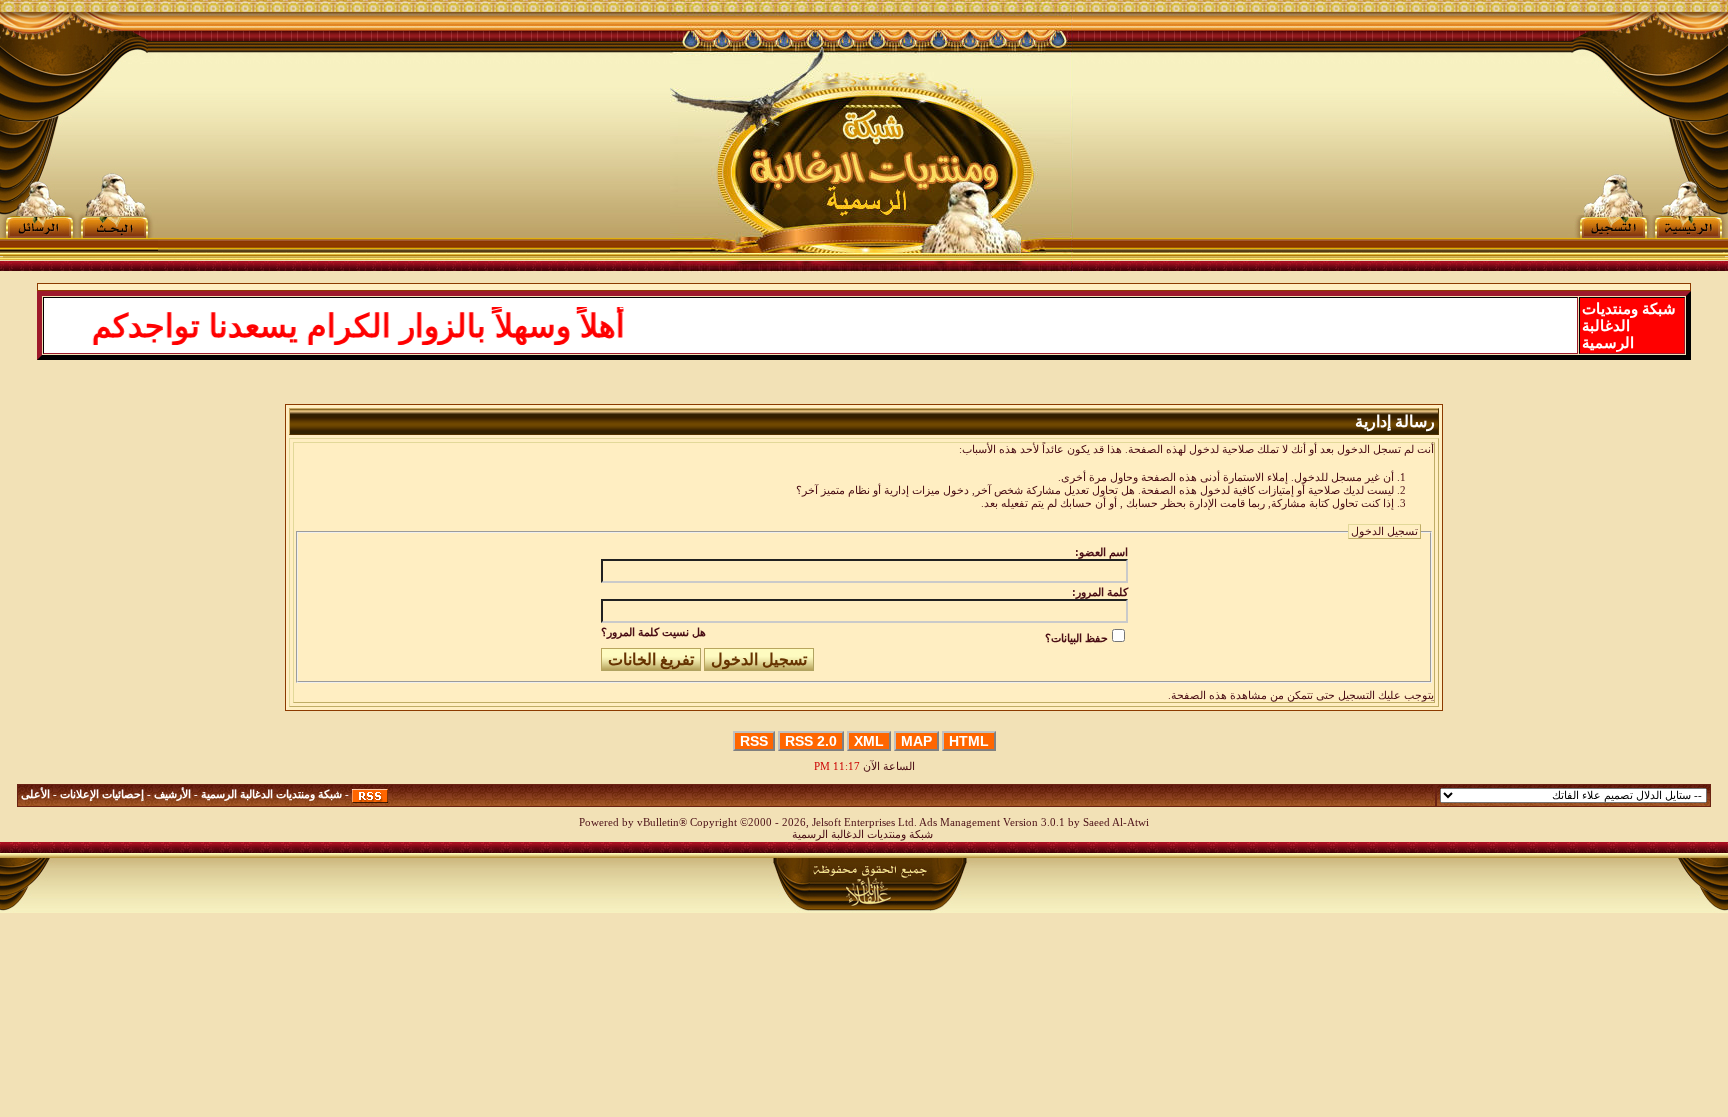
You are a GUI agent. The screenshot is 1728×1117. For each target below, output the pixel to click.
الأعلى (35, 794)
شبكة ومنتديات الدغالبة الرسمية (271, 794)
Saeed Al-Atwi (1116, 822)
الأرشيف (172, 794)
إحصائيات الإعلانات (102, 794)
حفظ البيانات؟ (1076, 638)
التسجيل (1356, 695)
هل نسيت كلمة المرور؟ (653, 632)
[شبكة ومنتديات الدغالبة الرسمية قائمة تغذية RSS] (370, 794)
